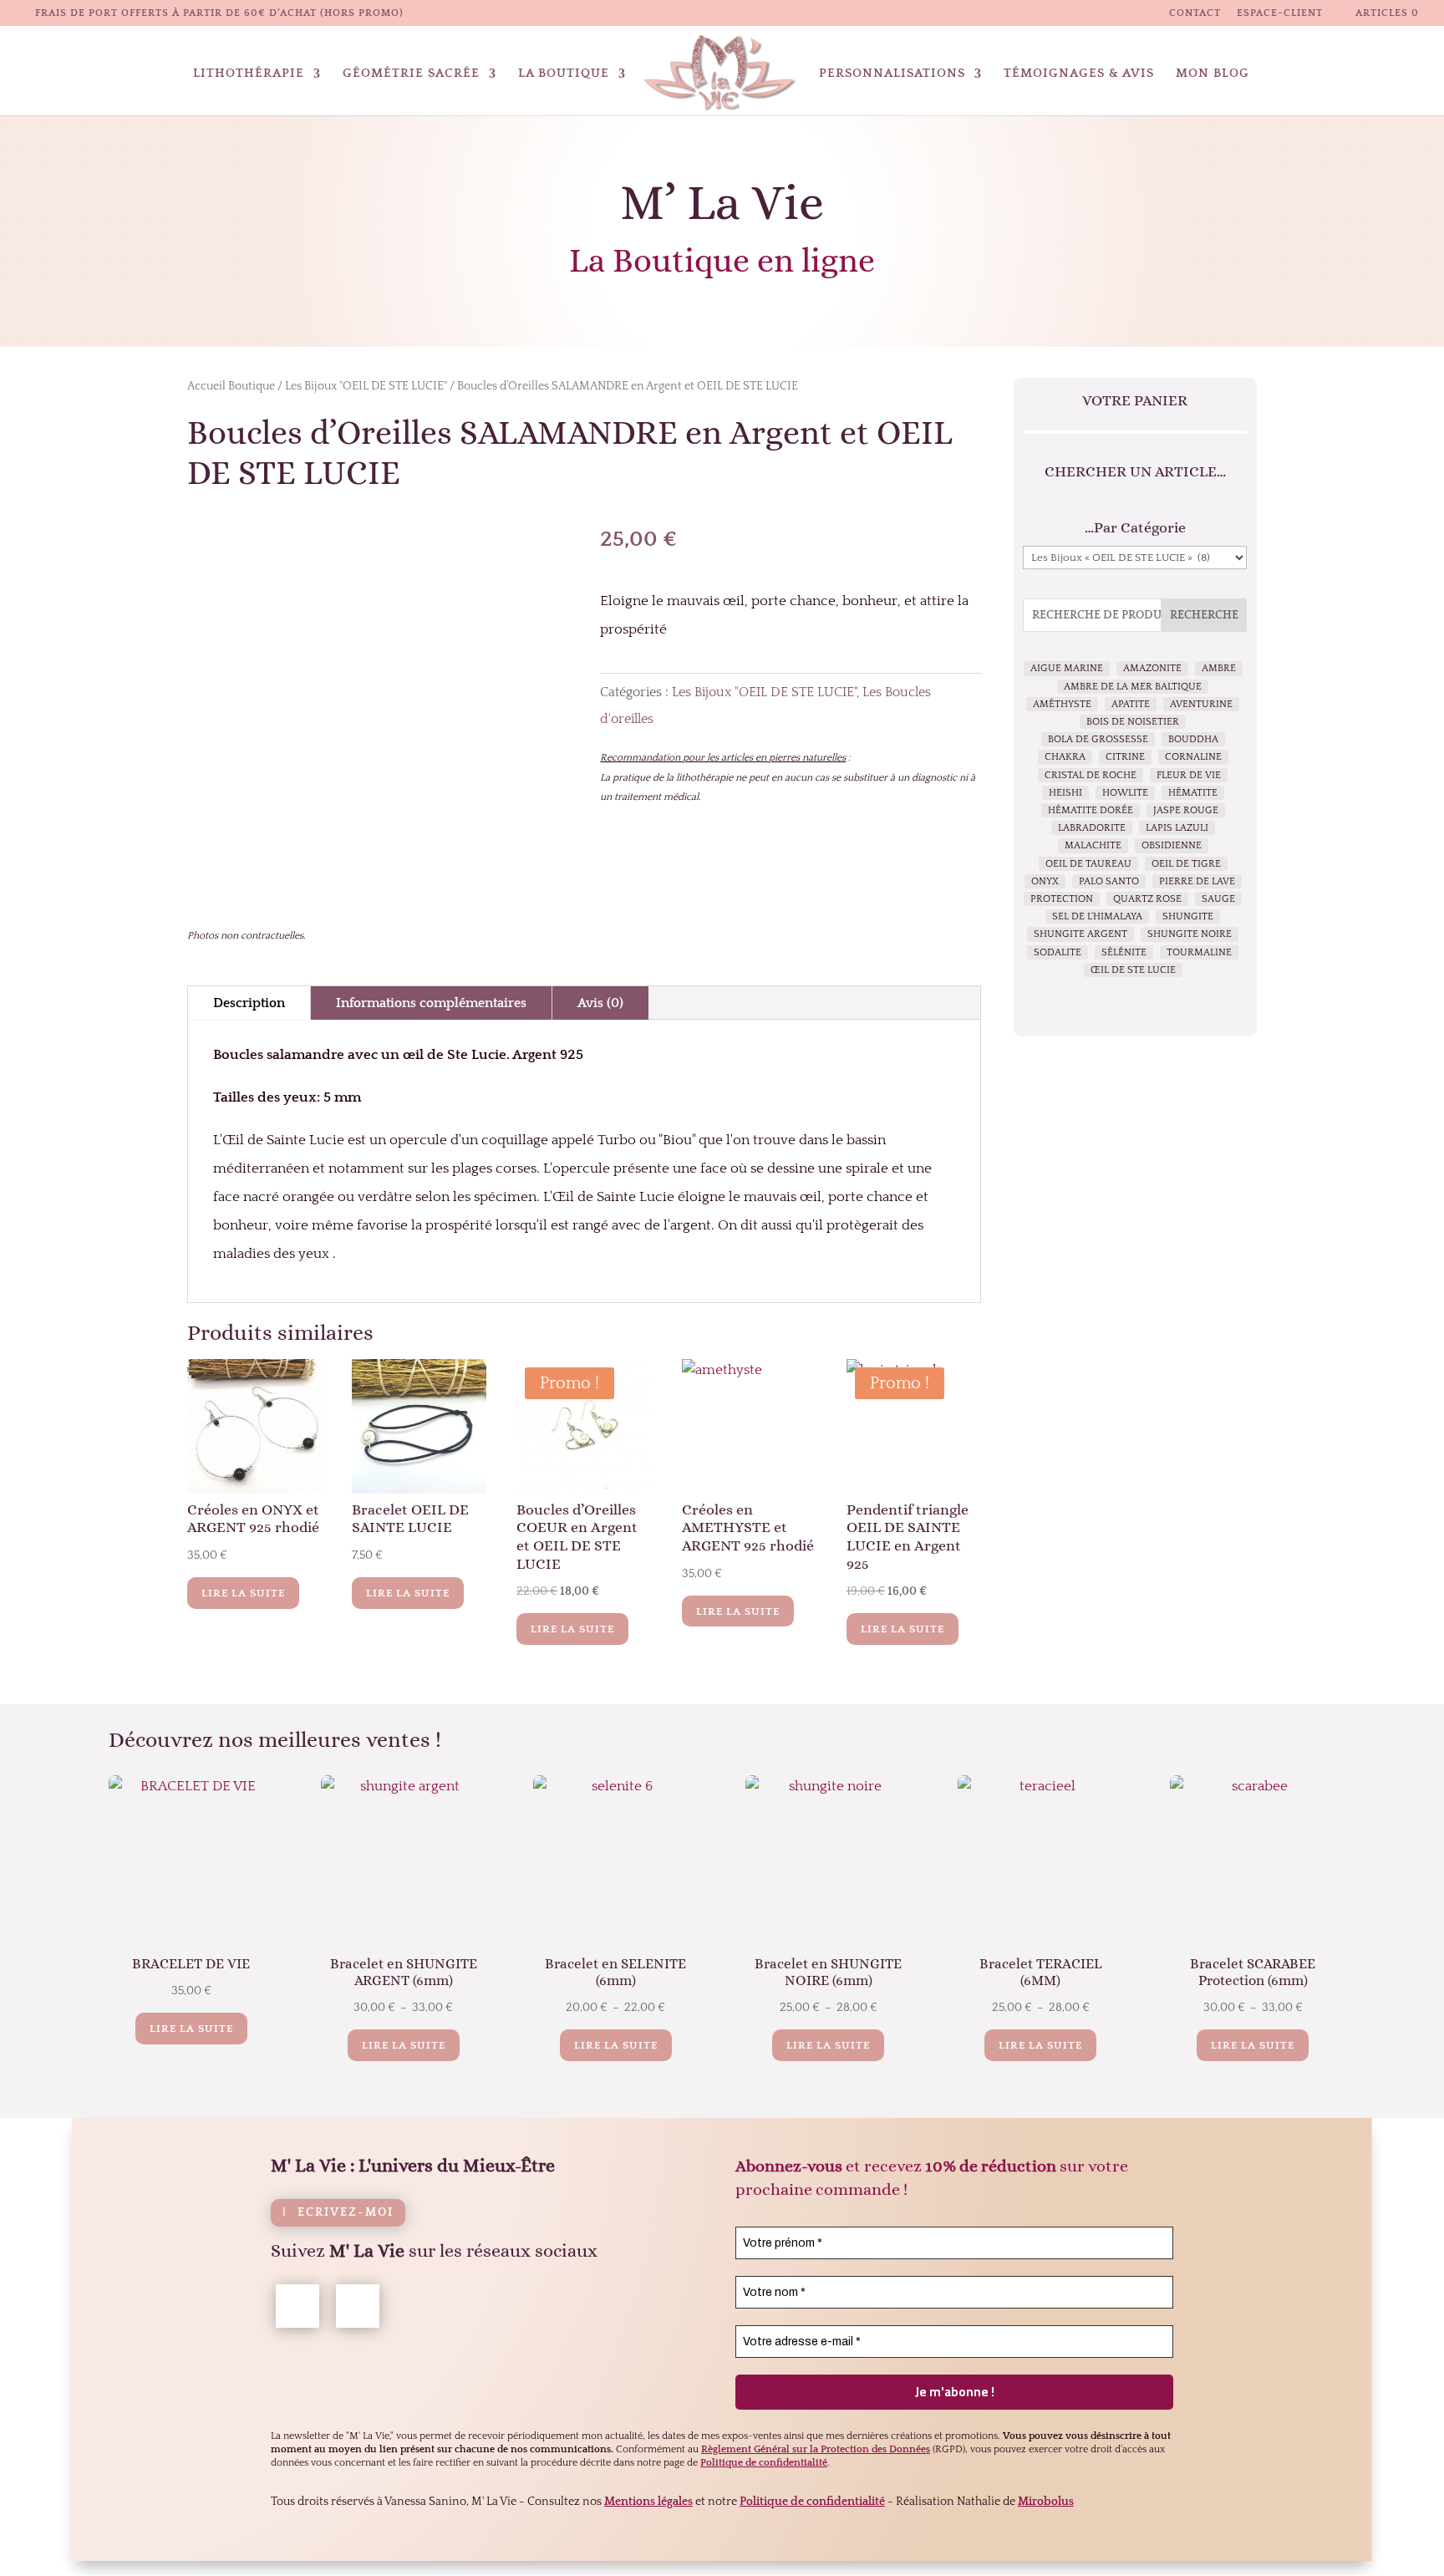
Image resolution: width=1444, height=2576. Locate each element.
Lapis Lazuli (1177, 828)
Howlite (1125, 793)
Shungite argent (1080, 934)
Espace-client (1280, 13)
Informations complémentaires (431, 1003)
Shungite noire (1190, 934)
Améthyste (1062, 704)
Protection (1062, 899)
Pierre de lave (1197, 881)
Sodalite (1058, 952)
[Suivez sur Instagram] (358, 2306)
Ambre (1219, 668)
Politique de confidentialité (812, 2502)
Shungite (1188, 916)
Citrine (1125, 757)
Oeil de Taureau (1088, 864)
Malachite (1093, 845)
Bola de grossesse (1098, 739)
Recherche (1204, 615)
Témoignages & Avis (1079, 74)
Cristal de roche (1091, 775)
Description (249, 1003)
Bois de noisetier (1133, 722)
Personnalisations (892, 74)
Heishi (1065, 793)
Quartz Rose (1147, 899)
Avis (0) (600, 1003)
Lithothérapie (249, 74)
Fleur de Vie (1189, 775)
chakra (1065, 757)
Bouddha (1193, 739)
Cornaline (1193, 757)
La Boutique (564, 74)
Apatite (1131, 704)
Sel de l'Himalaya (1097, 916)
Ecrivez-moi (346, 2212)
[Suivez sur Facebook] (297, 2306)
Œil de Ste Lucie (1133, 970)
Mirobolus (1046, 2502)
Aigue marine (1067, 668)
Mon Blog (1213, 74)
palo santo (1109, 881)
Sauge (1218, 899)
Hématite (1193, 793)
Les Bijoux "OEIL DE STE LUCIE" (366, 386)
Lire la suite (243, 1593)
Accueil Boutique (231, 386)
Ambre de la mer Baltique (1133, 687)
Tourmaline (1199, 952)
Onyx (1045, 881)
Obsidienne (1172, 845)
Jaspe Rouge (1186, 810)
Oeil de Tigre (1186, 864)
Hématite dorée (1091, 810)
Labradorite (1092, 828)
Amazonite (1152, 668)
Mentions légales (648, 2502)
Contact (1195, 13)
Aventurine (1201, 704)
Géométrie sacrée (411, 74)
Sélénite (1124, 952)
